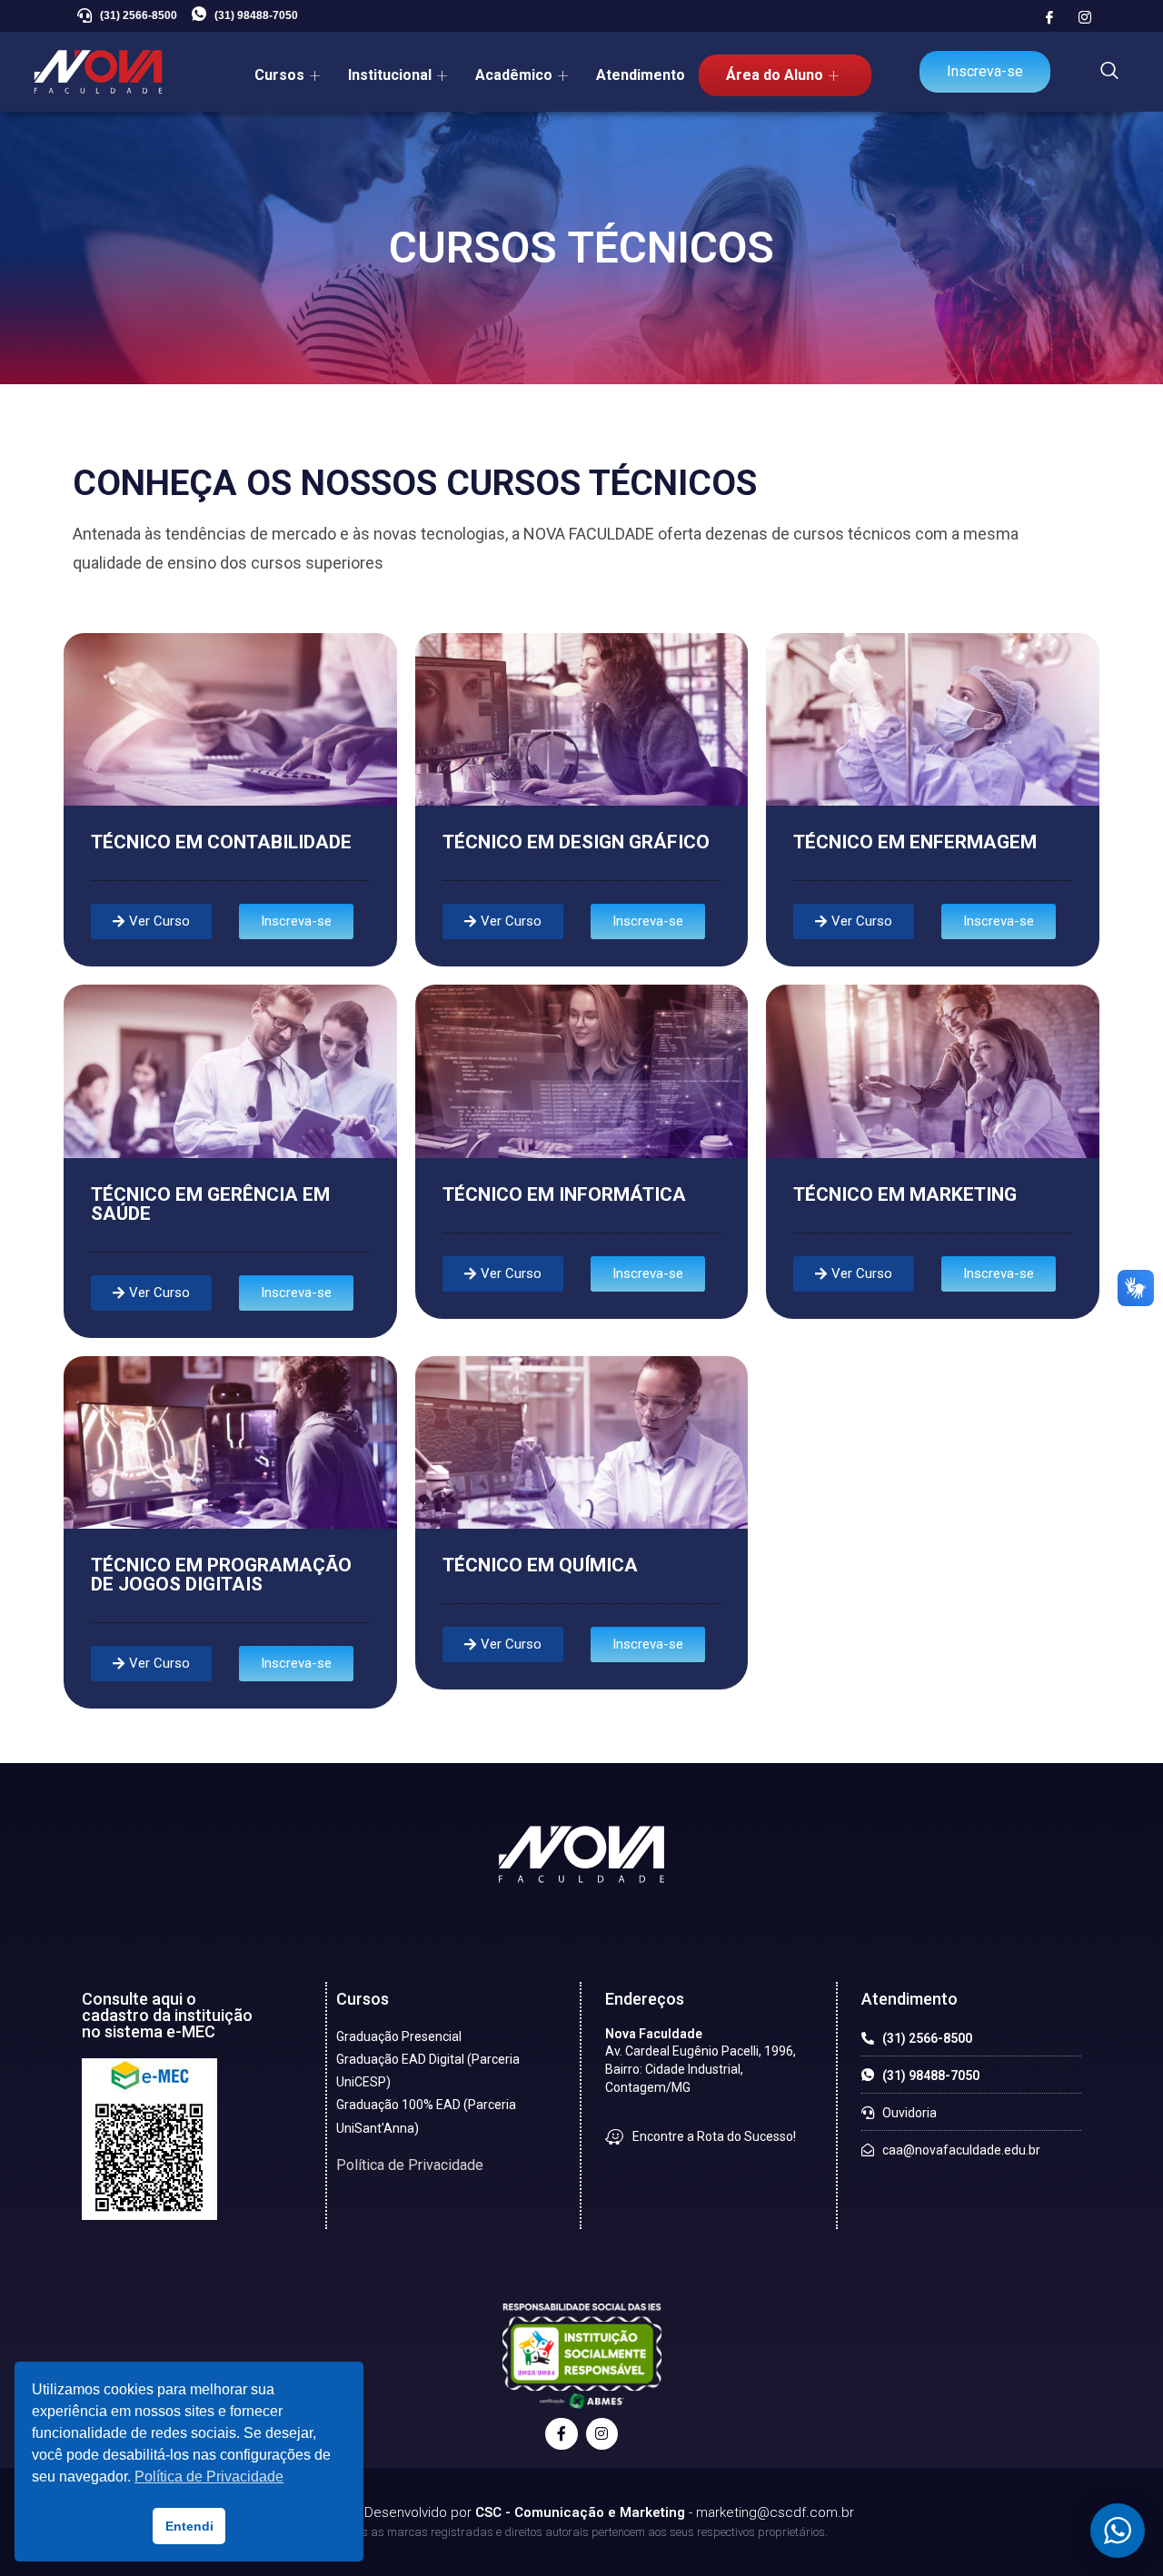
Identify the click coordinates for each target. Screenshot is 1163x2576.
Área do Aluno (775, 75)
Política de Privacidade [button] (209, 2477)
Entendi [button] (189, 2526)
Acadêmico (514, 75)
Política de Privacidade (410, 2165)
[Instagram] (1085, 18)
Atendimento (641, 75)
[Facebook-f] (561, 2434)
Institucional (390, 75)
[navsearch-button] (1109, 72)
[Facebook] (1049, 18)
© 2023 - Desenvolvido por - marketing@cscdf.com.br (581, 2512)
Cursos (279, 75)
